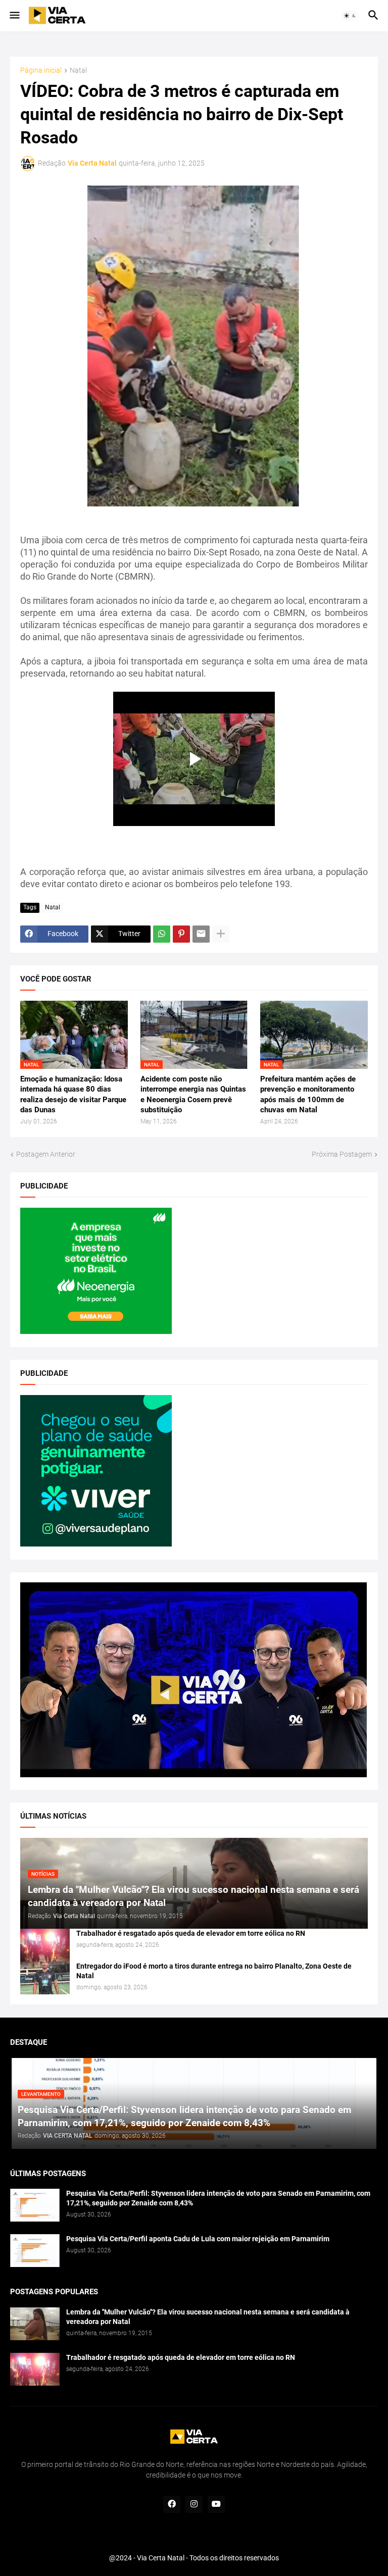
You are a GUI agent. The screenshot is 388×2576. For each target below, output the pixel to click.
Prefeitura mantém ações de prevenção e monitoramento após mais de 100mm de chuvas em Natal (308, 1094)
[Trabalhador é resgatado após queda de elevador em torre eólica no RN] (45, 1945)
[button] (14, 16)
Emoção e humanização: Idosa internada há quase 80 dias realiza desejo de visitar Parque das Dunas (73, 1094)
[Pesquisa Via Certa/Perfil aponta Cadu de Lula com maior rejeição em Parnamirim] (35, 2251)
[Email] (201, 934)
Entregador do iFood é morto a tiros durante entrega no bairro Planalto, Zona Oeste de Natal (214, 1971)
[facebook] (172, 2504)
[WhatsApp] (162, 934)
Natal (78, 70)
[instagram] (194, 2504)
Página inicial (41, 70)
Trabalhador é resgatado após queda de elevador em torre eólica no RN (191, 1933)
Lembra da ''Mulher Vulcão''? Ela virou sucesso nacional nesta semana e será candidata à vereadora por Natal (208, 2317)
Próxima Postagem (342, 1154)
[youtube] (216, 2504)
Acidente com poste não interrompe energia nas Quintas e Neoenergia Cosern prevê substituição (193, 1094)
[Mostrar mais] (221, 934)
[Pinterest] (181, 934)
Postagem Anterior (46, 1154)
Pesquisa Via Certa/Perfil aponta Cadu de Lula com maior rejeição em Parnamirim (198, 2239)
